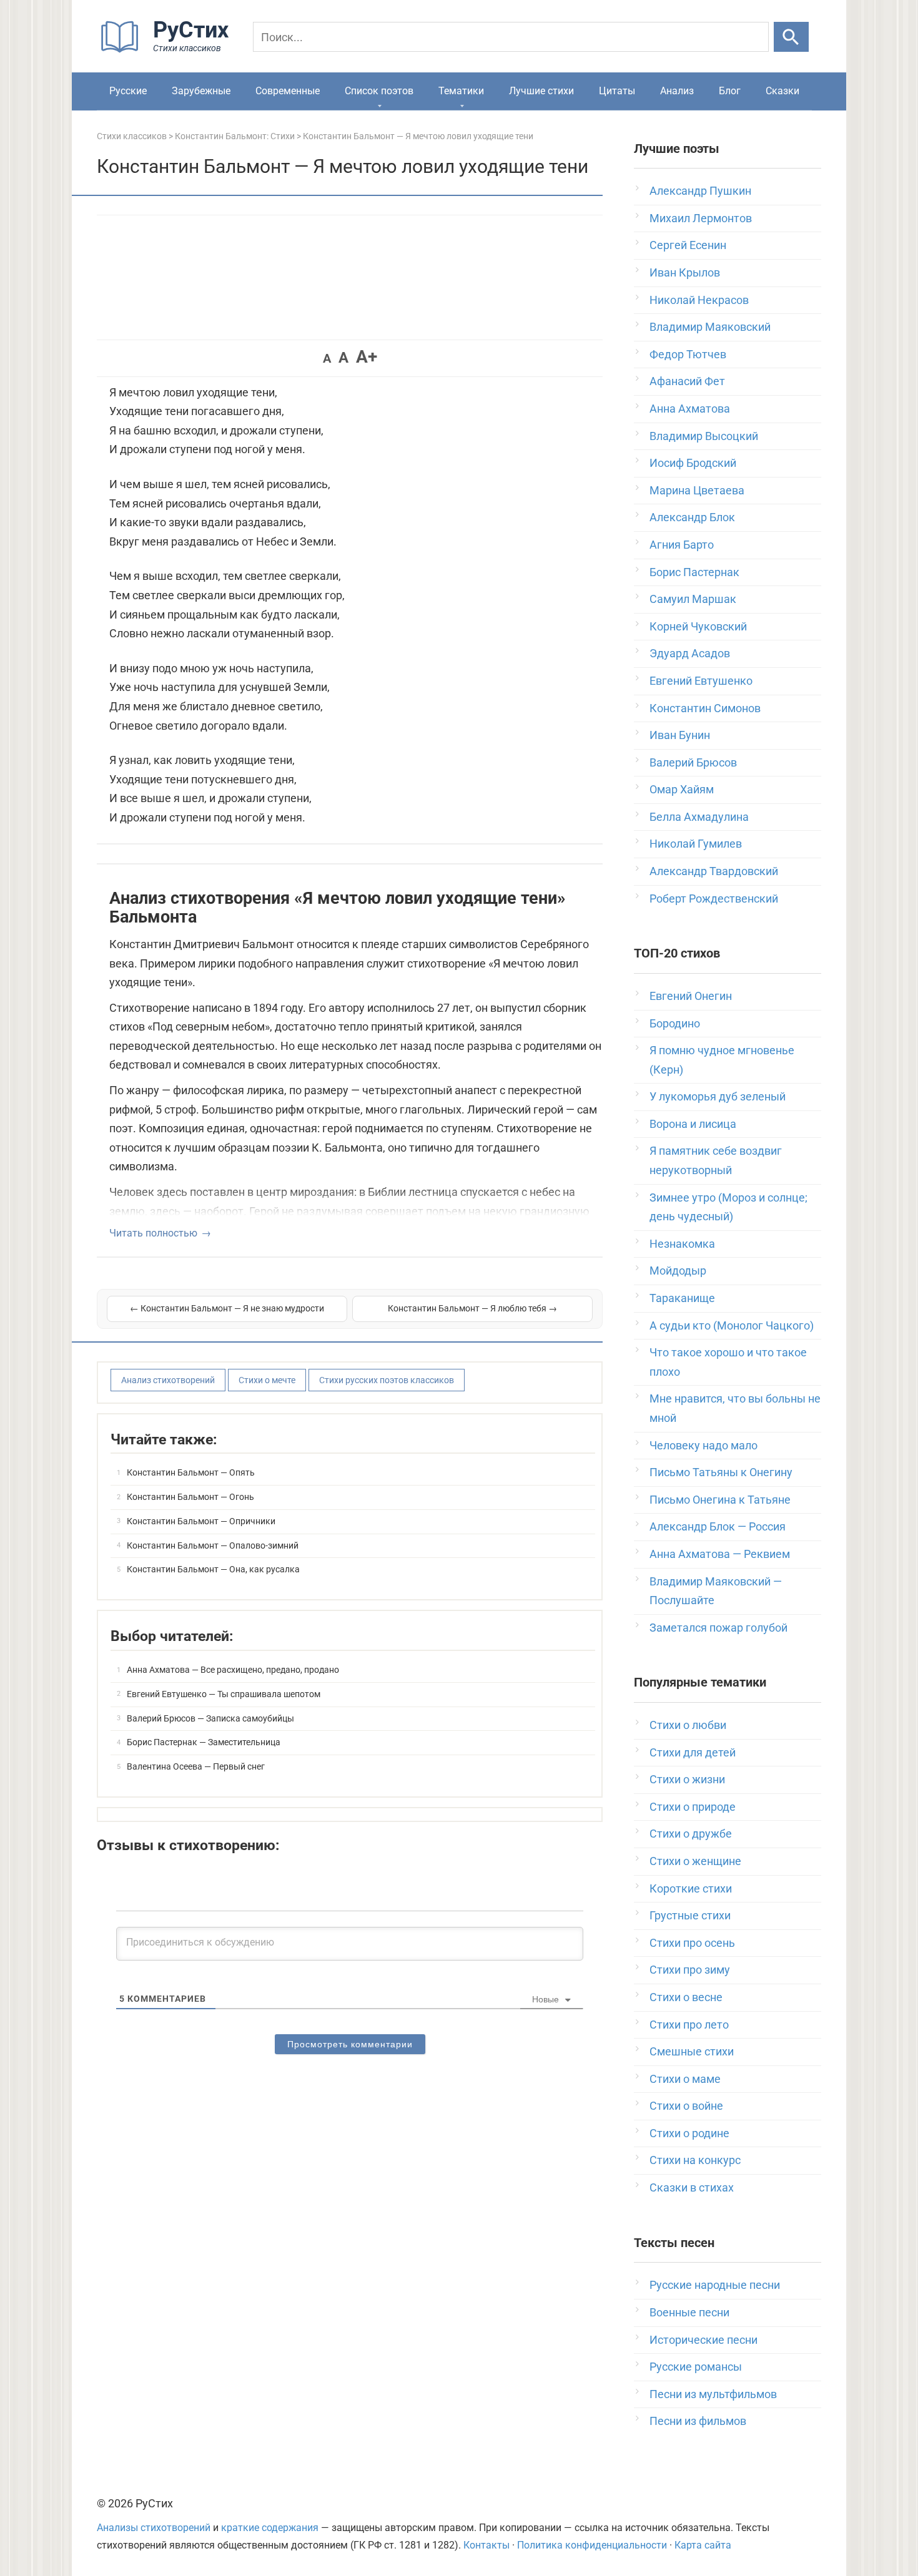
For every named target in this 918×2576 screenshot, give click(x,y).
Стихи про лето (689, 2025)
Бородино (675, 1023)
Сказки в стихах (692, 2187)
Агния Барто (682, 545)
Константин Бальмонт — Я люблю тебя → (472, 1308)
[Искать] (791, 37)
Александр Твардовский (714, 871)
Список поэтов (379, 91)
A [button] (327, 358)
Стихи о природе (693, 1807)
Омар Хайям (682, 789)
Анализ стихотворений (168, 1380)
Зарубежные (201, 91)
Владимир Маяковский (710, 327)
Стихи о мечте (267, 1380)
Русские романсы (696, 2367)
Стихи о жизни (687, 1779)
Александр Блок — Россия (718, 1526)
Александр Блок (692, 517)
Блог (730, 91)
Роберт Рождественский (714, 899)
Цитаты (617, 91)
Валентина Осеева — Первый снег (196, 1766)
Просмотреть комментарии (350, 2044)
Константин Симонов (705, 708)
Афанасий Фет (687, 381)
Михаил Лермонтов (701, 218)
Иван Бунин (680, 735)
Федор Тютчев (688, 354)
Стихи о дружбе (691, 1834)
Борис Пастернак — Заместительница (204, 1742)
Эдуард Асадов (690, 653)
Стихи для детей (693, 1752)
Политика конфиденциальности (592, 2545)
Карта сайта (703, 2545)
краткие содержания (270, 2528)
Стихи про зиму (690, 1970)
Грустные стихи (690, 1915)
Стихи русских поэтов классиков (387, 1380)
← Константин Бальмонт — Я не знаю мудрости (227, 1308)
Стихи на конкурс (695, 2160)
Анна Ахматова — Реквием (720, 1554)
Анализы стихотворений (154, 2528)
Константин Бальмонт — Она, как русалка (213, 1569)
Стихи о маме (685, 2079)
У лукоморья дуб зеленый (718, 1096)
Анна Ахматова (690, 409)
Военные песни (689, 2312)
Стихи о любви (688, 1725)
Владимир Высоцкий (704, 436)
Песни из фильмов (698, 2421)
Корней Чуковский (698, 626)
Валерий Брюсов (693, 762)
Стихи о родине (689, 2133)
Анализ (677, 91)
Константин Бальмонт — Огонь (190, 1497)
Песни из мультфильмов (713, 2394)
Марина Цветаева (697, 490)
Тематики (461, 91)
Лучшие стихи (541, 91)
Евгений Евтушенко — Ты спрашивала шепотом (224, 1694)
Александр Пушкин (700, 191)
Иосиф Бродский (693, 463)
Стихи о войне (686, 2106)
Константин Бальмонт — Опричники (201, 1521)
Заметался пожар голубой (718, 1628)
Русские (128, 91)
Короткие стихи (691, 1888)
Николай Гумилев (696, 844)
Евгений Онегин (691, 996)
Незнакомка (682, 1244)
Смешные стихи (692, 2051)
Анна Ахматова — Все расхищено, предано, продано (233, 1670)
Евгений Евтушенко (701, 681)
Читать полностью (153, 1233)
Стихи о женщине (695, 1861)
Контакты (486, 2545)
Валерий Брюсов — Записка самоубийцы (210, 1718)
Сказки (782, 91)
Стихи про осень (692, 1943)
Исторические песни (703, 2340)
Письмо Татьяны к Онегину (721, 1472)
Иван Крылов (685, 272)
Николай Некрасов (699, 300)
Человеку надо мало (703, 1445)
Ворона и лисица (693, 1124)
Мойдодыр (678, 1271)
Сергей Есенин (688, 245)
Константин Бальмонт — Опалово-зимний (213, 1545)
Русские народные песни (715, 2285)
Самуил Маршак (693, 599)
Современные (288, 91)
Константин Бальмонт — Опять (191, 1472)
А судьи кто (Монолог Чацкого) (732, 1325)
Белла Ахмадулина (699, 817)
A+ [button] (367, 357)
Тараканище (682, 1298)
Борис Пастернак (694, 572)
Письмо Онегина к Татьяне (720, 1500)
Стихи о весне (686, 1997)
